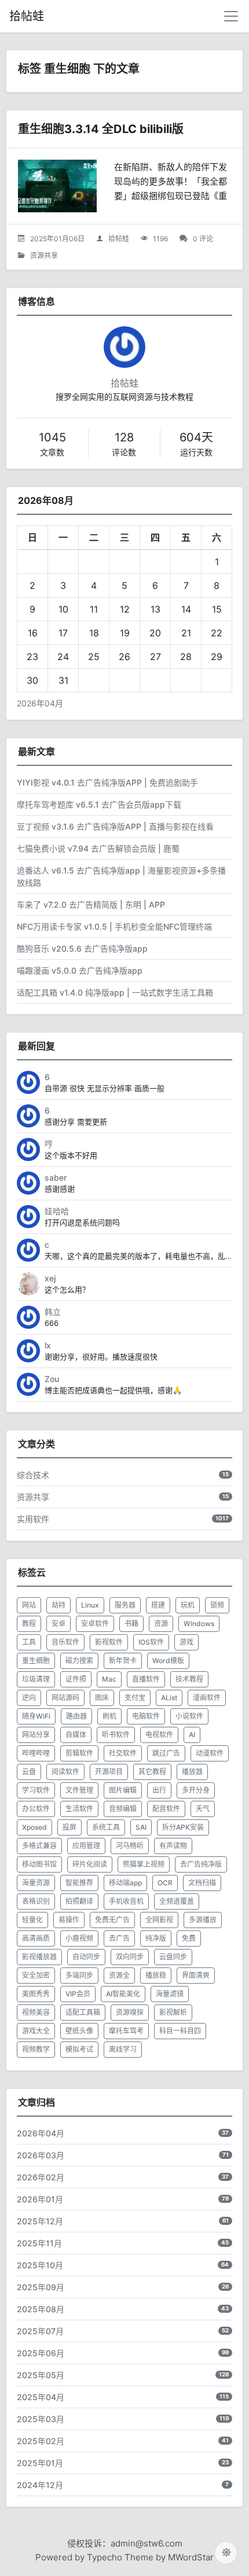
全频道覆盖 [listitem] (177, 1901)
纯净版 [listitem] (156, 1938)
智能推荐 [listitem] (79, 1883)
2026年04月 (40, 703)
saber (56, 1178)
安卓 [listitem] (58, 1624)
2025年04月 (41, 2397)
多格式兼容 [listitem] (39, 1846)
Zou (52, 1379)
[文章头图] (57, 186)
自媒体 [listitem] (76, 1735)
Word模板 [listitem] (168, 1661)
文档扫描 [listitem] (202, 1883)
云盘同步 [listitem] (173, 1957)
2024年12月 (40, 2485)
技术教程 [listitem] (189, 1679)
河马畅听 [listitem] (130, 1846)
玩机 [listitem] (188, 1605)
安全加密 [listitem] (36, 1975)
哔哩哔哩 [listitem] (36, 1753)
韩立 (53, 1312)
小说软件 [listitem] (189, 1716)
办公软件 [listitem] (36, 1809)
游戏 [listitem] (186, 1642)
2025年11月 (39, 2243)
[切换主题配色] (226, 2553)
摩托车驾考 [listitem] (126, 2031)
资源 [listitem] (161, 1624)
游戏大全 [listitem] (36, 2031)
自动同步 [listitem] (86, 1957)
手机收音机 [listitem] (126, 1901)
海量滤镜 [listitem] (170, 1994)
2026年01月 (40, 2199)
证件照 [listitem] (76, 1679)
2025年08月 (41, 2309)
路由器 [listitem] (76, 1716)
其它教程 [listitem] (152, 1772)
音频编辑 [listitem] (123, 1809)
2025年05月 (41, 2375)
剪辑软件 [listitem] (79, 1753)
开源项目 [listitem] (109, 1772)
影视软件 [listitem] (109, 1642)
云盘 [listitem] (29, 1772)
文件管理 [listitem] (79, 1790)
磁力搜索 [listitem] (79, 1661)
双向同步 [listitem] (130, 1957)
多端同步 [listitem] (79, 1975)
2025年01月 (40, 2463)
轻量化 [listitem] (32, 1920)
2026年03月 (41, 2155)
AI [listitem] (192, 1735)
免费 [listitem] (189, 1938)
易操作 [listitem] (69, 1920)
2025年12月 (40, 2221)
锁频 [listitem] (217, 1605)
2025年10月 (40, 2265)
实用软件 (33, 1519)
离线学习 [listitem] (123, 2049)
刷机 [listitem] (109, 1716)
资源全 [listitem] (119, 1975)
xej (50, 1278)
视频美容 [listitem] (36, 2012)
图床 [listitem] (102, 1698)
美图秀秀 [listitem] (36, 1994)
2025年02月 (41, 2441)
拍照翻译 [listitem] (79, 1901)
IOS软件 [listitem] (151, 1642)
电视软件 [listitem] (159, 1735)
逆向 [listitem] (29, 1698)
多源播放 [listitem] (203, 1920)
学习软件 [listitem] (36, 1790)
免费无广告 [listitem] (112, 1920)
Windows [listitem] (199, 1624)
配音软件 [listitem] (166, 1809)
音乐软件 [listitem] (65, 1642)
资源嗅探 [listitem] (130, 2012)
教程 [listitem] (29, 1624)
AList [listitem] (169, 1698)
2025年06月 (41, 2353)
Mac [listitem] (109, 1679)
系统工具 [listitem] (106, 1827)
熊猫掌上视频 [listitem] (144, 1864)
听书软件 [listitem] (116, 1735)
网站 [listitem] (29, 1605)
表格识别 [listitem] (36, 1901)
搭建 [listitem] (158, 1605)
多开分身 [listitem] (196, 1790)
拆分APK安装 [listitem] (183, 1827)
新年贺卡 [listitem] (123, 1661)
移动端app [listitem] (125, 1883)
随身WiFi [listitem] (36, 1716)
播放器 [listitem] (192, 1772)
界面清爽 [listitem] (196, 1975)
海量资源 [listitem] (36, 1883)
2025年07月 (40, 2331)
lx (48, 1345)
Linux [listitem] (90, 1605)
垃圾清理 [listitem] (36, 1679)
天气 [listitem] (203, 1809)
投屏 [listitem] (69, 1827)
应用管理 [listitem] (86, 1846)
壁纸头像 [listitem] (79, 2031)
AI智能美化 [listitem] (123, 1994)
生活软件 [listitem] (79, 1809)
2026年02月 (41, 2177)
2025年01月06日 (57, 239)
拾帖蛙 (27, 16)
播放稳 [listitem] (156, 1975)
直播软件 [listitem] (146, 1679)
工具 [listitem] (29, 1642)
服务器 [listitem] (125, 1605)
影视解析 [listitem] (173, 2012)
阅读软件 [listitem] (65, 1772)
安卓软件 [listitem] (95, 1624)
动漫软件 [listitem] (210, 1753)
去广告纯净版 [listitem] (201, 1864)
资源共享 (44, 255)
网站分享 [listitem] (36, 1735)
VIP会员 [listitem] (78, 1994)
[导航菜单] (231, 16)
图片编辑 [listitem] (123, 1790)
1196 (160, 239)
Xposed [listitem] (34, 1827)
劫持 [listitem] (58, 1605)
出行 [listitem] (159, 1790)
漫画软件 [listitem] (207, 1698)
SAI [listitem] (141, 1827)
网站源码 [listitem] (65, 1698)
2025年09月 (41, 2287)
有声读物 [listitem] (173, 1846)
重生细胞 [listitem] (36, 1661)
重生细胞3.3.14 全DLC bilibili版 (101, 129)
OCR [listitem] (165, 1883)
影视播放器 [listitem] (39, 1957)
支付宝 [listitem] (135, 1698)
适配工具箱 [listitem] (83, 2012)
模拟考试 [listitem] (79, 2049)
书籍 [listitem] (131, 1624)
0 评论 (203, 239)
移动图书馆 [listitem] (39, 1864)
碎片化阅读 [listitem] (90, 1864)
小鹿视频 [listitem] (79, 1938)
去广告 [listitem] (119, 1938)
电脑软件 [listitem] (146, 1716)
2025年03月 (41, 2419)
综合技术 (33, 1475)
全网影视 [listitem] (159, 1920)
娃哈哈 (57, 1211)
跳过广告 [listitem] (166, 1753)
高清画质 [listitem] (36, 1938)
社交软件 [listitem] (123, 1753)
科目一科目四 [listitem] (180, 2031)
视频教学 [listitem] (36, 2049)
